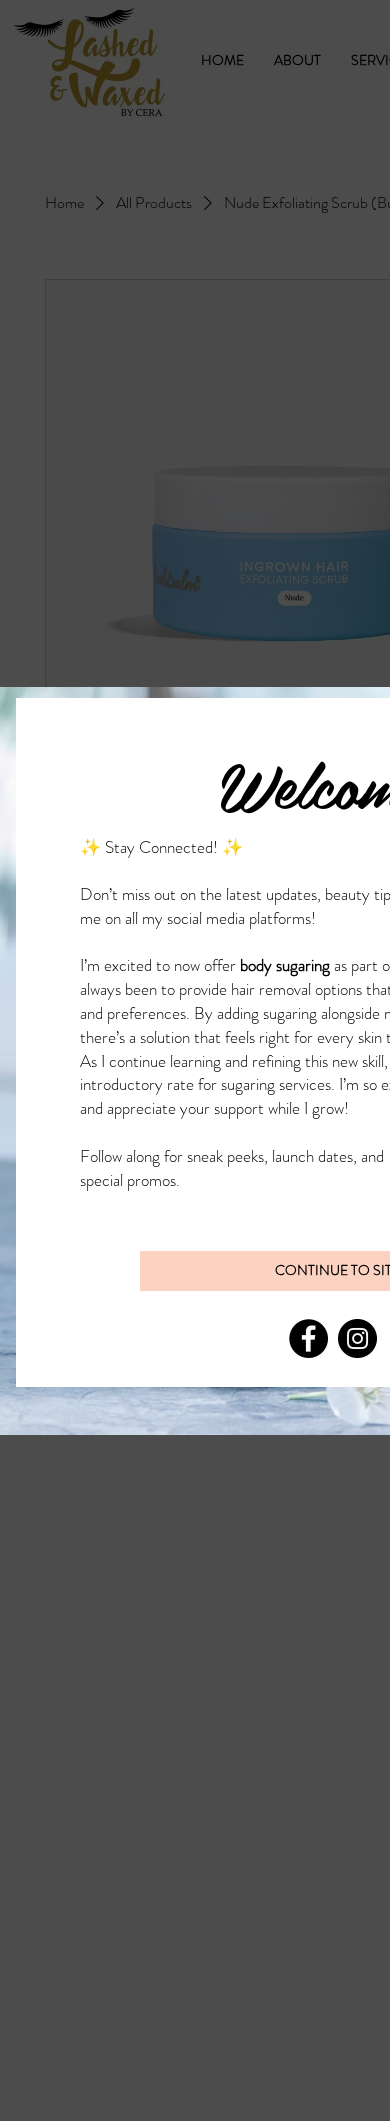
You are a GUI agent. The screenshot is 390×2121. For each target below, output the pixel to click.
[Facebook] (308, 1338)
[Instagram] (357, 1338)
